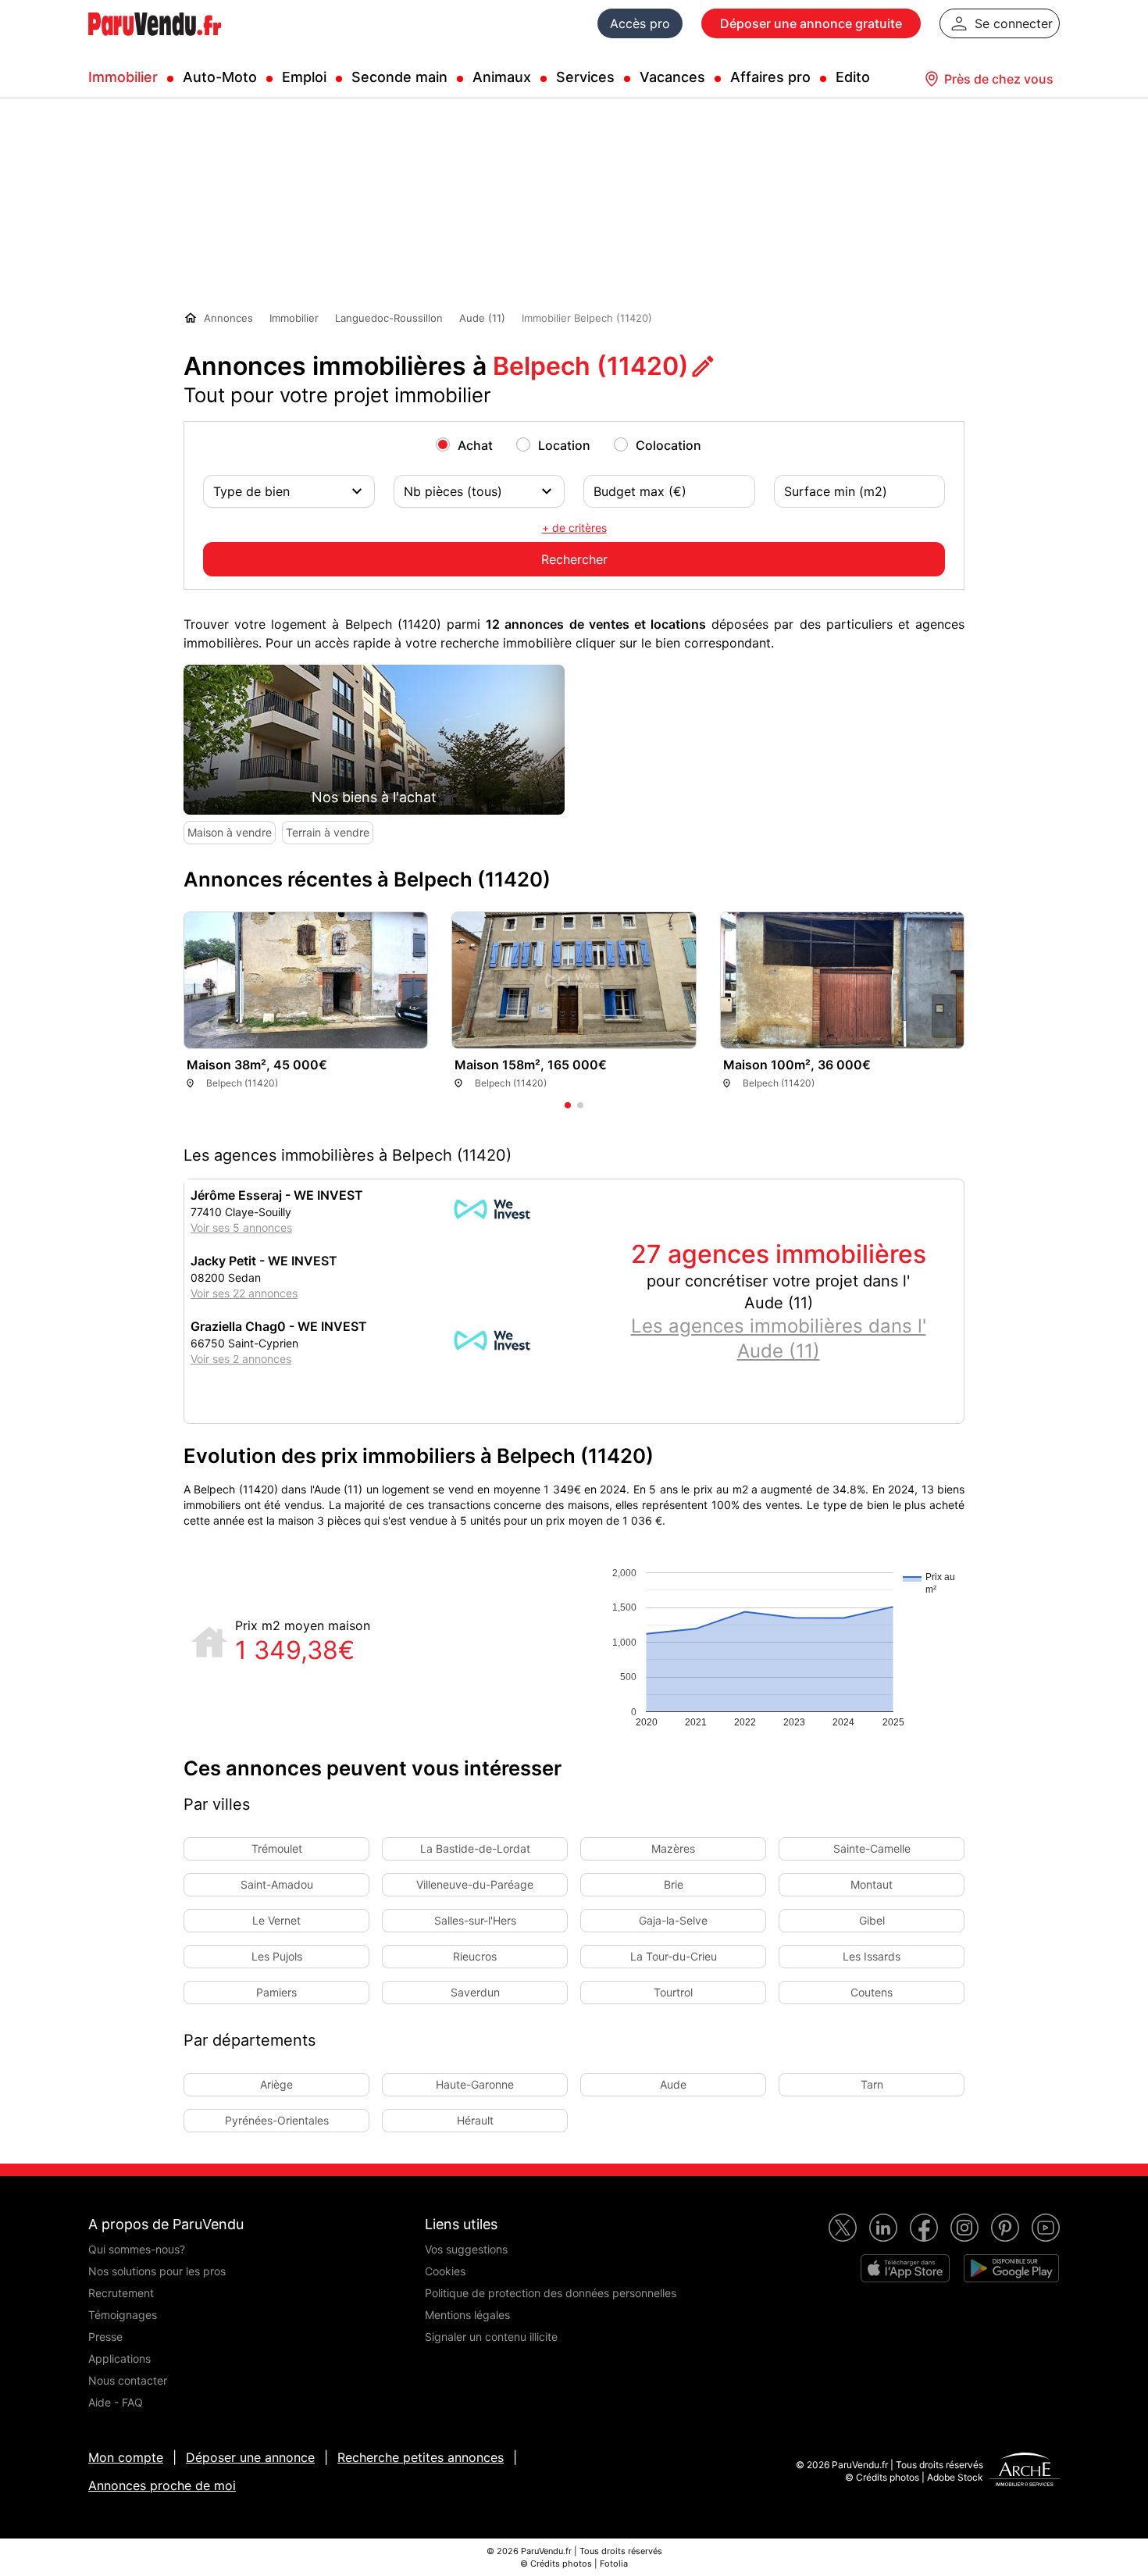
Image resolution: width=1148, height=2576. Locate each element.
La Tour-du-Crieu (674, 1956)
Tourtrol (673, 1992)
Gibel (872, 1920)
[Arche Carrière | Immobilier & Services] (1025, 2471)
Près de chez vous (999, 79)
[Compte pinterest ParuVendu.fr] (1005, 2228)
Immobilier (123, 77)
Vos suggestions (466, 2249)
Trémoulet (277, 1848)
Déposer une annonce (250, 2457)
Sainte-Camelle (872, 1848)
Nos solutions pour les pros (157, 2271)
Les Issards (872, 1956)
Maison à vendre (230, 832)
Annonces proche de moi (162, 2485)
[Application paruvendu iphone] (905, 2268)
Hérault (475, 2120)
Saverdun (475, 1992)
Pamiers (276, 1992)
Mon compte (126, 2457)
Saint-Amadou (277, 1884)
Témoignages (123, 2315)
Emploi (304, 77)
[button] (944, 1016)
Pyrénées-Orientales (277, 2120)
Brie (674, 1884)
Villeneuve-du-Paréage (475, 1884)
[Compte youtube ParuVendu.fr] (1046, 2228)
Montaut (872, 1884)
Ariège (276, 2084)
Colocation (668, 445)
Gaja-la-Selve (673, 1920)
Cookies (445, 2271)
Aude (673, 2084)
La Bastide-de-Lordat (475, 1848)
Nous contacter (128, 2380)
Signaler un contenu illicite (491, 2337)
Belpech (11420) (591, 366)
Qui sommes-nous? (137, 2249)
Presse (105, 2337)
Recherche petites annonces (421, 2457)
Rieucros (475, 1956)
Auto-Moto (220, 77)
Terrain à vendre (328, 832)
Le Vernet (276, 1920)
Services (585, 77)
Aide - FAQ (116, 2402)
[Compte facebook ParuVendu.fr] (924, 2228)
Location (564, 445)
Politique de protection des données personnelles (551, 2293)
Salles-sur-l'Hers (475, 1920)
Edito (853, 77)
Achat (475, 445)
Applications (119, 2358)
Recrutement (121, 2293)
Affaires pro (770, 77)
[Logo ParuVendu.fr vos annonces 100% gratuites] (155, 42)
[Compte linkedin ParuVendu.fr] (883, 2228)
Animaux (502, 77)
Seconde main (399, 77)
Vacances (672, 77)
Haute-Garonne (475, 2084)
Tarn (872, 2084)
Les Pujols (277, 1956)
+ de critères (574, 528)
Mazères (673, 1848)
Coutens (872, 1992)
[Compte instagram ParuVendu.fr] (964, 2228)
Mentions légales (467, 2315)
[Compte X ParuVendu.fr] (843, 2228)
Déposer (811, 23)
